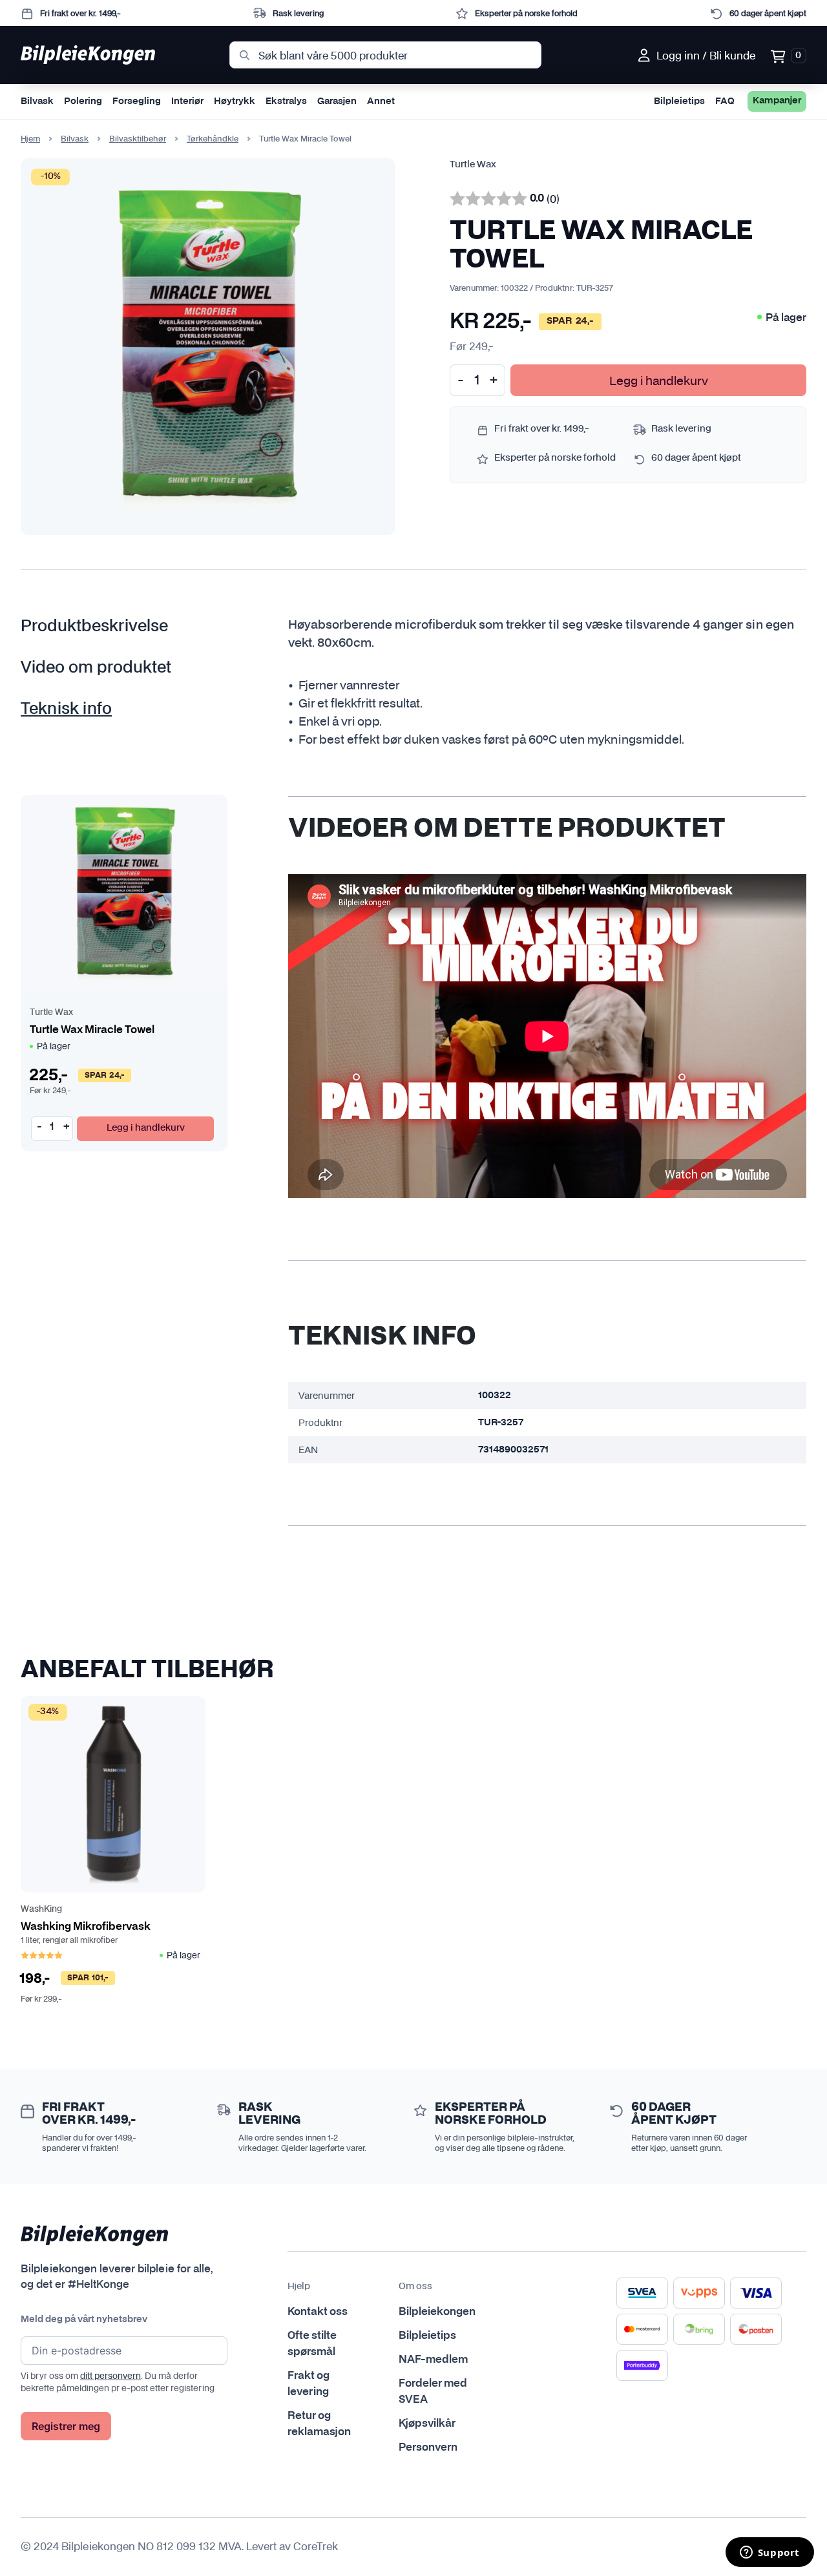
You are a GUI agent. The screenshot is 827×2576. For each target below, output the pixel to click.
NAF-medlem (433, 2360)
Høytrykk (235, 101)
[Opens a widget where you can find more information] (769, 2553)
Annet (381, 101)
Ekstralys (286, 101)
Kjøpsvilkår (427, 2424)
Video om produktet (96, 668)
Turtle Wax (473, 165)
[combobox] (386, 55)
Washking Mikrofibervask (86, 1927)
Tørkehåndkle (213, 139)
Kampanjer (777, 101)
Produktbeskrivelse (94, 627)
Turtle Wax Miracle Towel (92, 1030)
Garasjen (337, 101)
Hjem (30, 139)
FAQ (725, 101)
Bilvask (37, 101)
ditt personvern (110, 2376)
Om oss (415, 2287)
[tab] (113, 627)
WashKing (41, 1910)
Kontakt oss (318, 2312)
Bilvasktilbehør (138, 139)
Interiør (187, 101)
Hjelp (299, 2287)
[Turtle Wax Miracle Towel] (124, 893)
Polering (83, 101)
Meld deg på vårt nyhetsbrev (84, 2319)
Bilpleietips (679, 101)
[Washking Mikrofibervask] (113, 1794)
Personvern (428, 2447)
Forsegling (137, 101)
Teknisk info (66, 709)
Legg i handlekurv (659, 380)
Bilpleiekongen (437, 2312)
